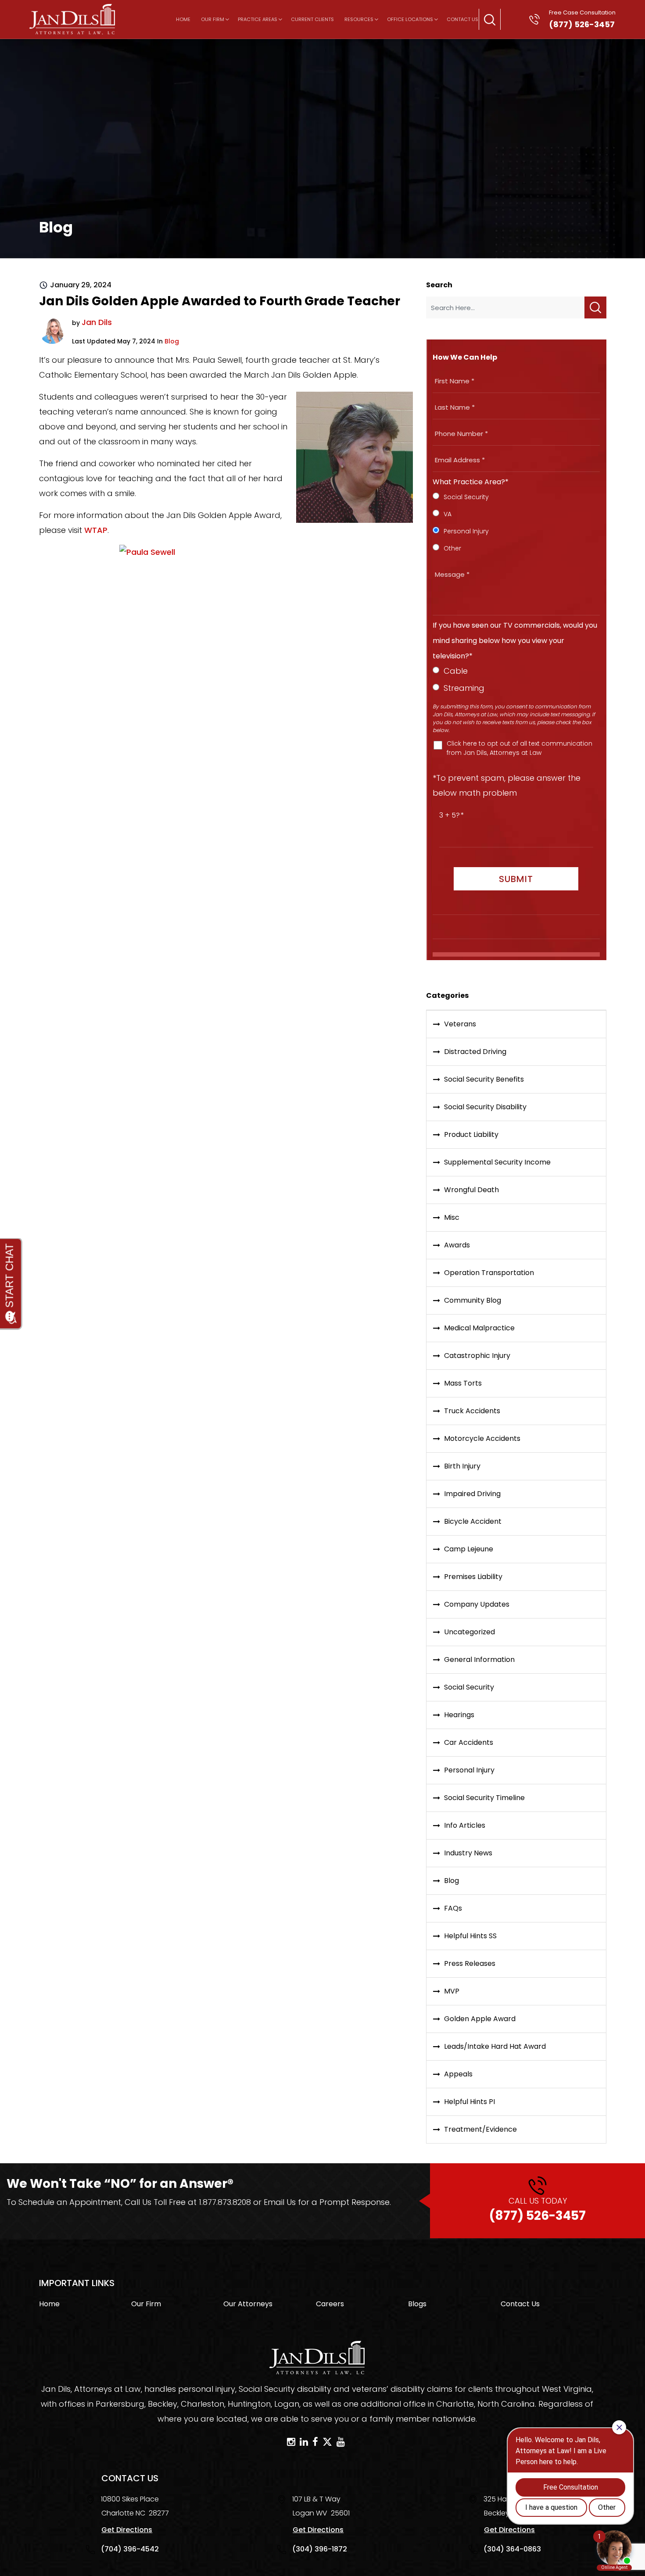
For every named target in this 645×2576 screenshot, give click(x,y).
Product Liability (471, 1134)
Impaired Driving (472, 1494)
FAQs (453, 1908)
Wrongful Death (471, 1190)
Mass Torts (463, 1383)
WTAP (96, 530)
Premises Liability (473, 1577)
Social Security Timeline (484, 1798)
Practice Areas (258, 19)
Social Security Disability (485, 1107)
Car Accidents (469, 1742)
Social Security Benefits (484, 1079)
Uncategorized (469, 1632)
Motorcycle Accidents (482, 1438)
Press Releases (470, 1963)
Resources (359, 19)
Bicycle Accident (473, 1521)
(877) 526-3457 (537, 2210)
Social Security (469, 1687)
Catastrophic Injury (477, 1356)
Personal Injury (469, 1770)
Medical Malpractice (479, 1328)
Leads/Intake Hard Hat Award (495, 2046)
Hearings (459, 1715)
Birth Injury (462, 1466)
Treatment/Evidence (480, 2129)
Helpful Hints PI (469, 2102)
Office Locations (410, 19)
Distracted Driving (475, 1052)
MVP (452, 1991)
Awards (457, 1245)
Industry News (468, 1853)
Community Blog (473, 1300)
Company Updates (477, 1604)
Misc (452, 1217)
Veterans (460, 1024)
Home (183, 19)
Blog (172, 341)
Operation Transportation (489, 1273)
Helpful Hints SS (470, 1936)
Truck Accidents (472, 1411)
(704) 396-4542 (130, 2549)
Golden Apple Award (480, 2019)
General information (479, 1660)
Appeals (458, 2074)
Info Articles (465, 1825)
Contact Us (462, 19)
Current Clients (312, 19)
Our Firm (213, 19)
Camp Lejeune (469, 1549)
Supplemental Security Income (497, 1162)
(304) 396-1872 (320, 2549)
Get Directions (127, 2530)
